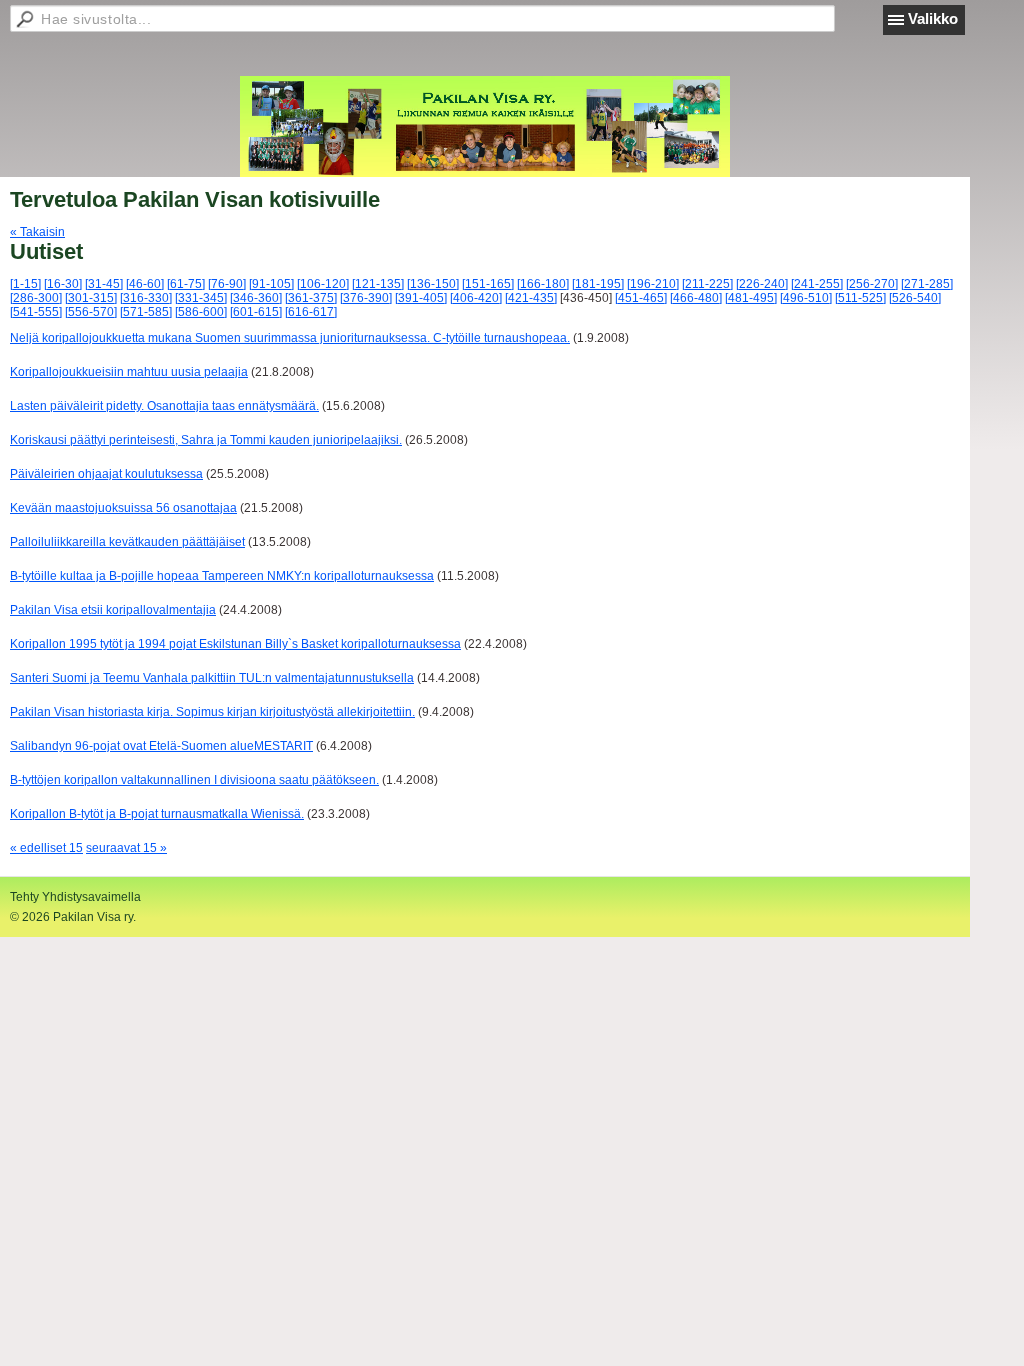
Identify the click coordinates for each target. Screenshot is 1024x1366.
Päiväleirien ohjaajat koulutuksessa (106, 474)
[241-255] (817, 284)
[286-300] (36, 298)
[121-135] (378, 284)
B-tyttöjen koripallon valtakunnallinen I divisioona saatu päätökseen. (194, 780)
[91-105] (271, 284)
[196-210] (653, 284)
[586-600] (201, 312)
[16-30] (63, 284)
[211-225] (707, 284)
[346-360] (256, 298)
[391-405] (421, 298)
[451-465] (641, 298)
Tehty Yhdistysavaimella (75, 897)
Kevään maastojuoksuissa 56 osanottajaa (123, 508)
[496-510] (806, 298)
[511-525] (860, 298)
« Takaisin (37, 232)
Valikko (933, 18)
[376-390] (366, 298)
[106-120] (323, 284)
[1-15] (25, 284)
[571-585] (146, 312)
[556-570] (91, 312)
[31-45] (104, 284)
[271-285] (927, 284)
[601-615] (256, 312)
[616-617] (311, 312)
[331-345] (201, 298)
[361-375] (311, 298)
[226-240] (762, 284)
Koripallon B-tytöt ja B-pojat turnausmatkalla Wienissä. (157, 814)
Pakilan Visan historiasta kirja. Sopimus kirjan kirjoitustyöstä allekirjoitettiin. (212, 712)
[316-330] (146, 298)
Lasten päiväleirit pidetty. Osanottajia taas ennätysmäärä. (164, 406)
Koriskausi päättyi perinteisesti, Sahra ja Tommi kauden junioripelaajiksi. (206, 440)
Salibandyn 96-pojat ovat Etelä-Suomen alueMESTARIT (161, 746)
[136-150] (433, 284)
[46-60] (145, 284)
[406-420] (476, 298)
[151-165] (488, 284)
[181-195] (598, 284)
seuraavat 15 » (126, 848)
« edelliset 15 (46, 848)
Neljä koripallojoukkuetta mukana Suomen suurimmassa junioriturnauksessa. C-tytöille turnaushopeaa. (290, 338)
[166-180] (543, 284)
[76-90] (227, 284)
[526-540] (915, 298)
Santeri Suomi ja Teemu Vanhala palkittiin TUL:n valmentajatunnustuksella (212, 678)
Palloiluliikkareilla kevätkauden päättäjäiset (127, 542)
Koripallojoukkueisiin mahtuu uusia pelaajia (129, 372)
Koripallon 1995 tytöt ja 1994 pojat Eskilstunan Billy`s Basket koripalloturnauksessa (235, 644)
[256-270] (872, 284)
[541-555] (36, 312)
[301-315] (91, 298)
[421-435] (531, 298)
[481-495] (751, 298)
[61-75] (186, 284)
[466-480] (696, 298)
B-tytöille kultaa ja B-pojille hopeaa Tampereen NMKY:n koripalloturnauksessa (222, 576)
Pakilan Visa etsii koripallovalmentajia (113, 610)
